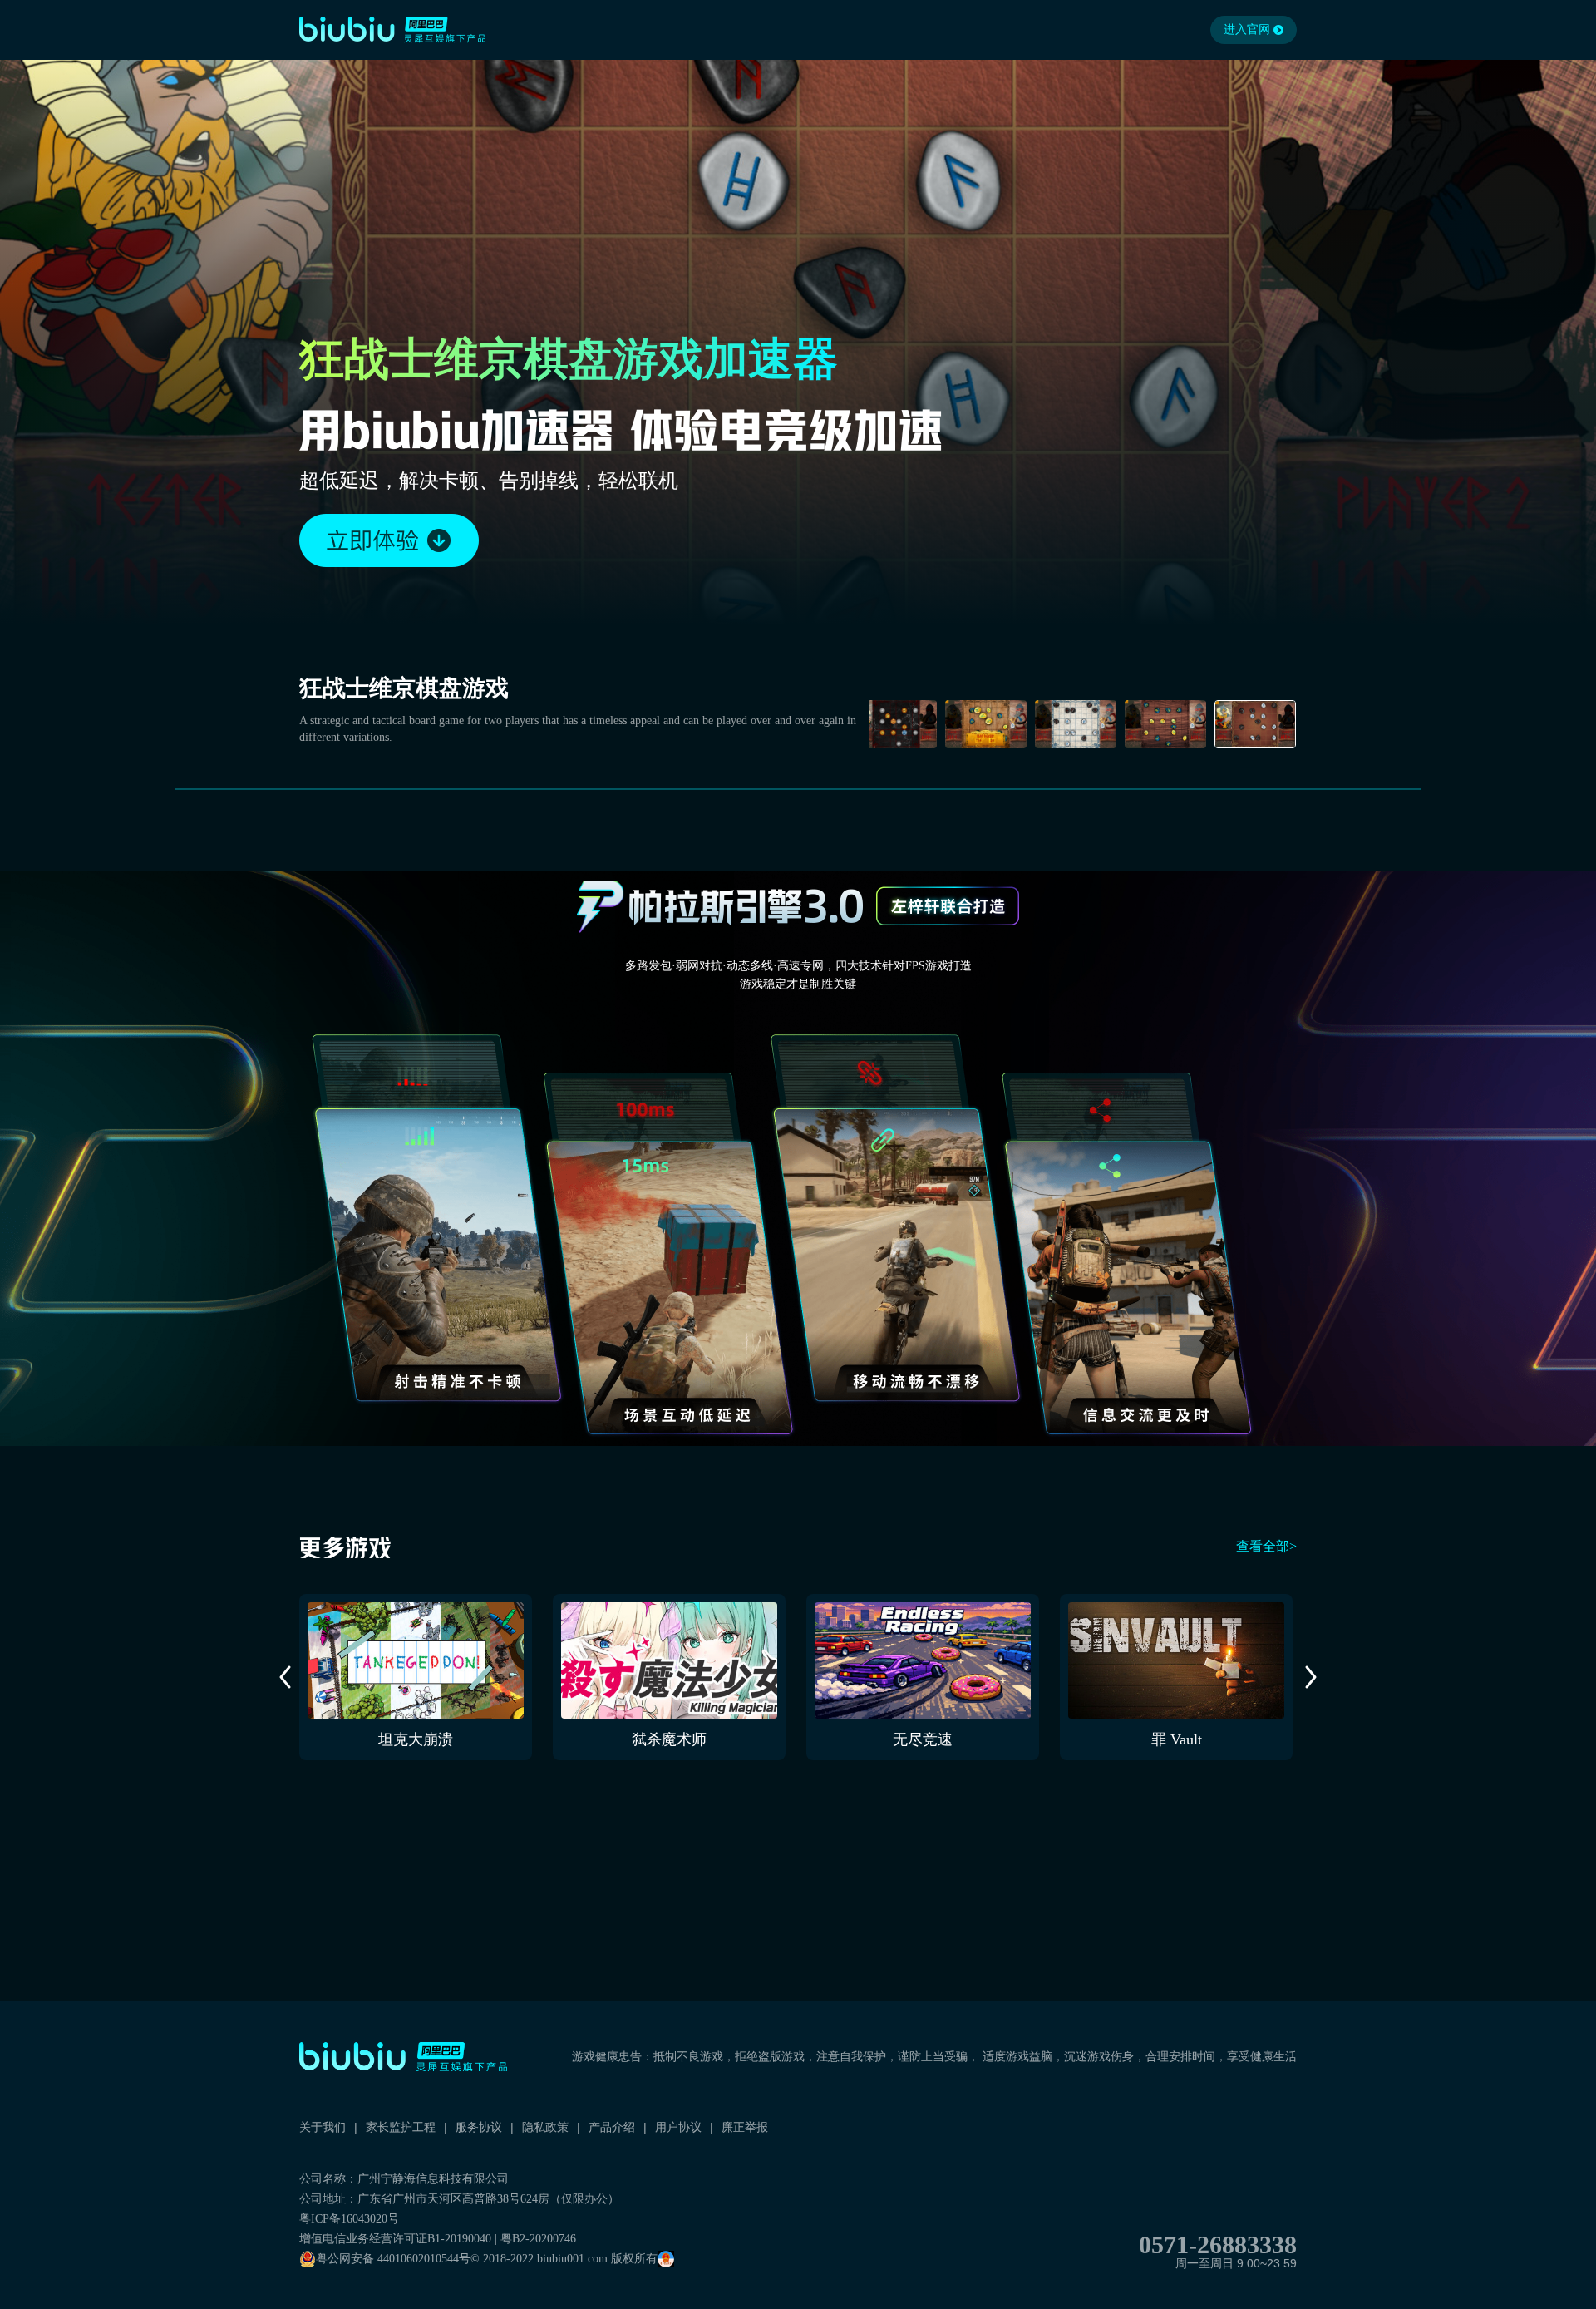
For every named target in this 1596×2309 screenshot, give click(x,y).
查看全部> (1266, 1546)
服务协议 (479, 2127)
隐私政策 (545, 2127)
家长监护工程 (401, 2127)
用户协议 (678, 2127)
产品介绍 (612, 2127)
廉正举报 (745, 2127)
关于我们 (323, 2127)
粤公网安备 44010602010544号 (393, 2259)
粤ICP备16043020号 (349, 2219)
